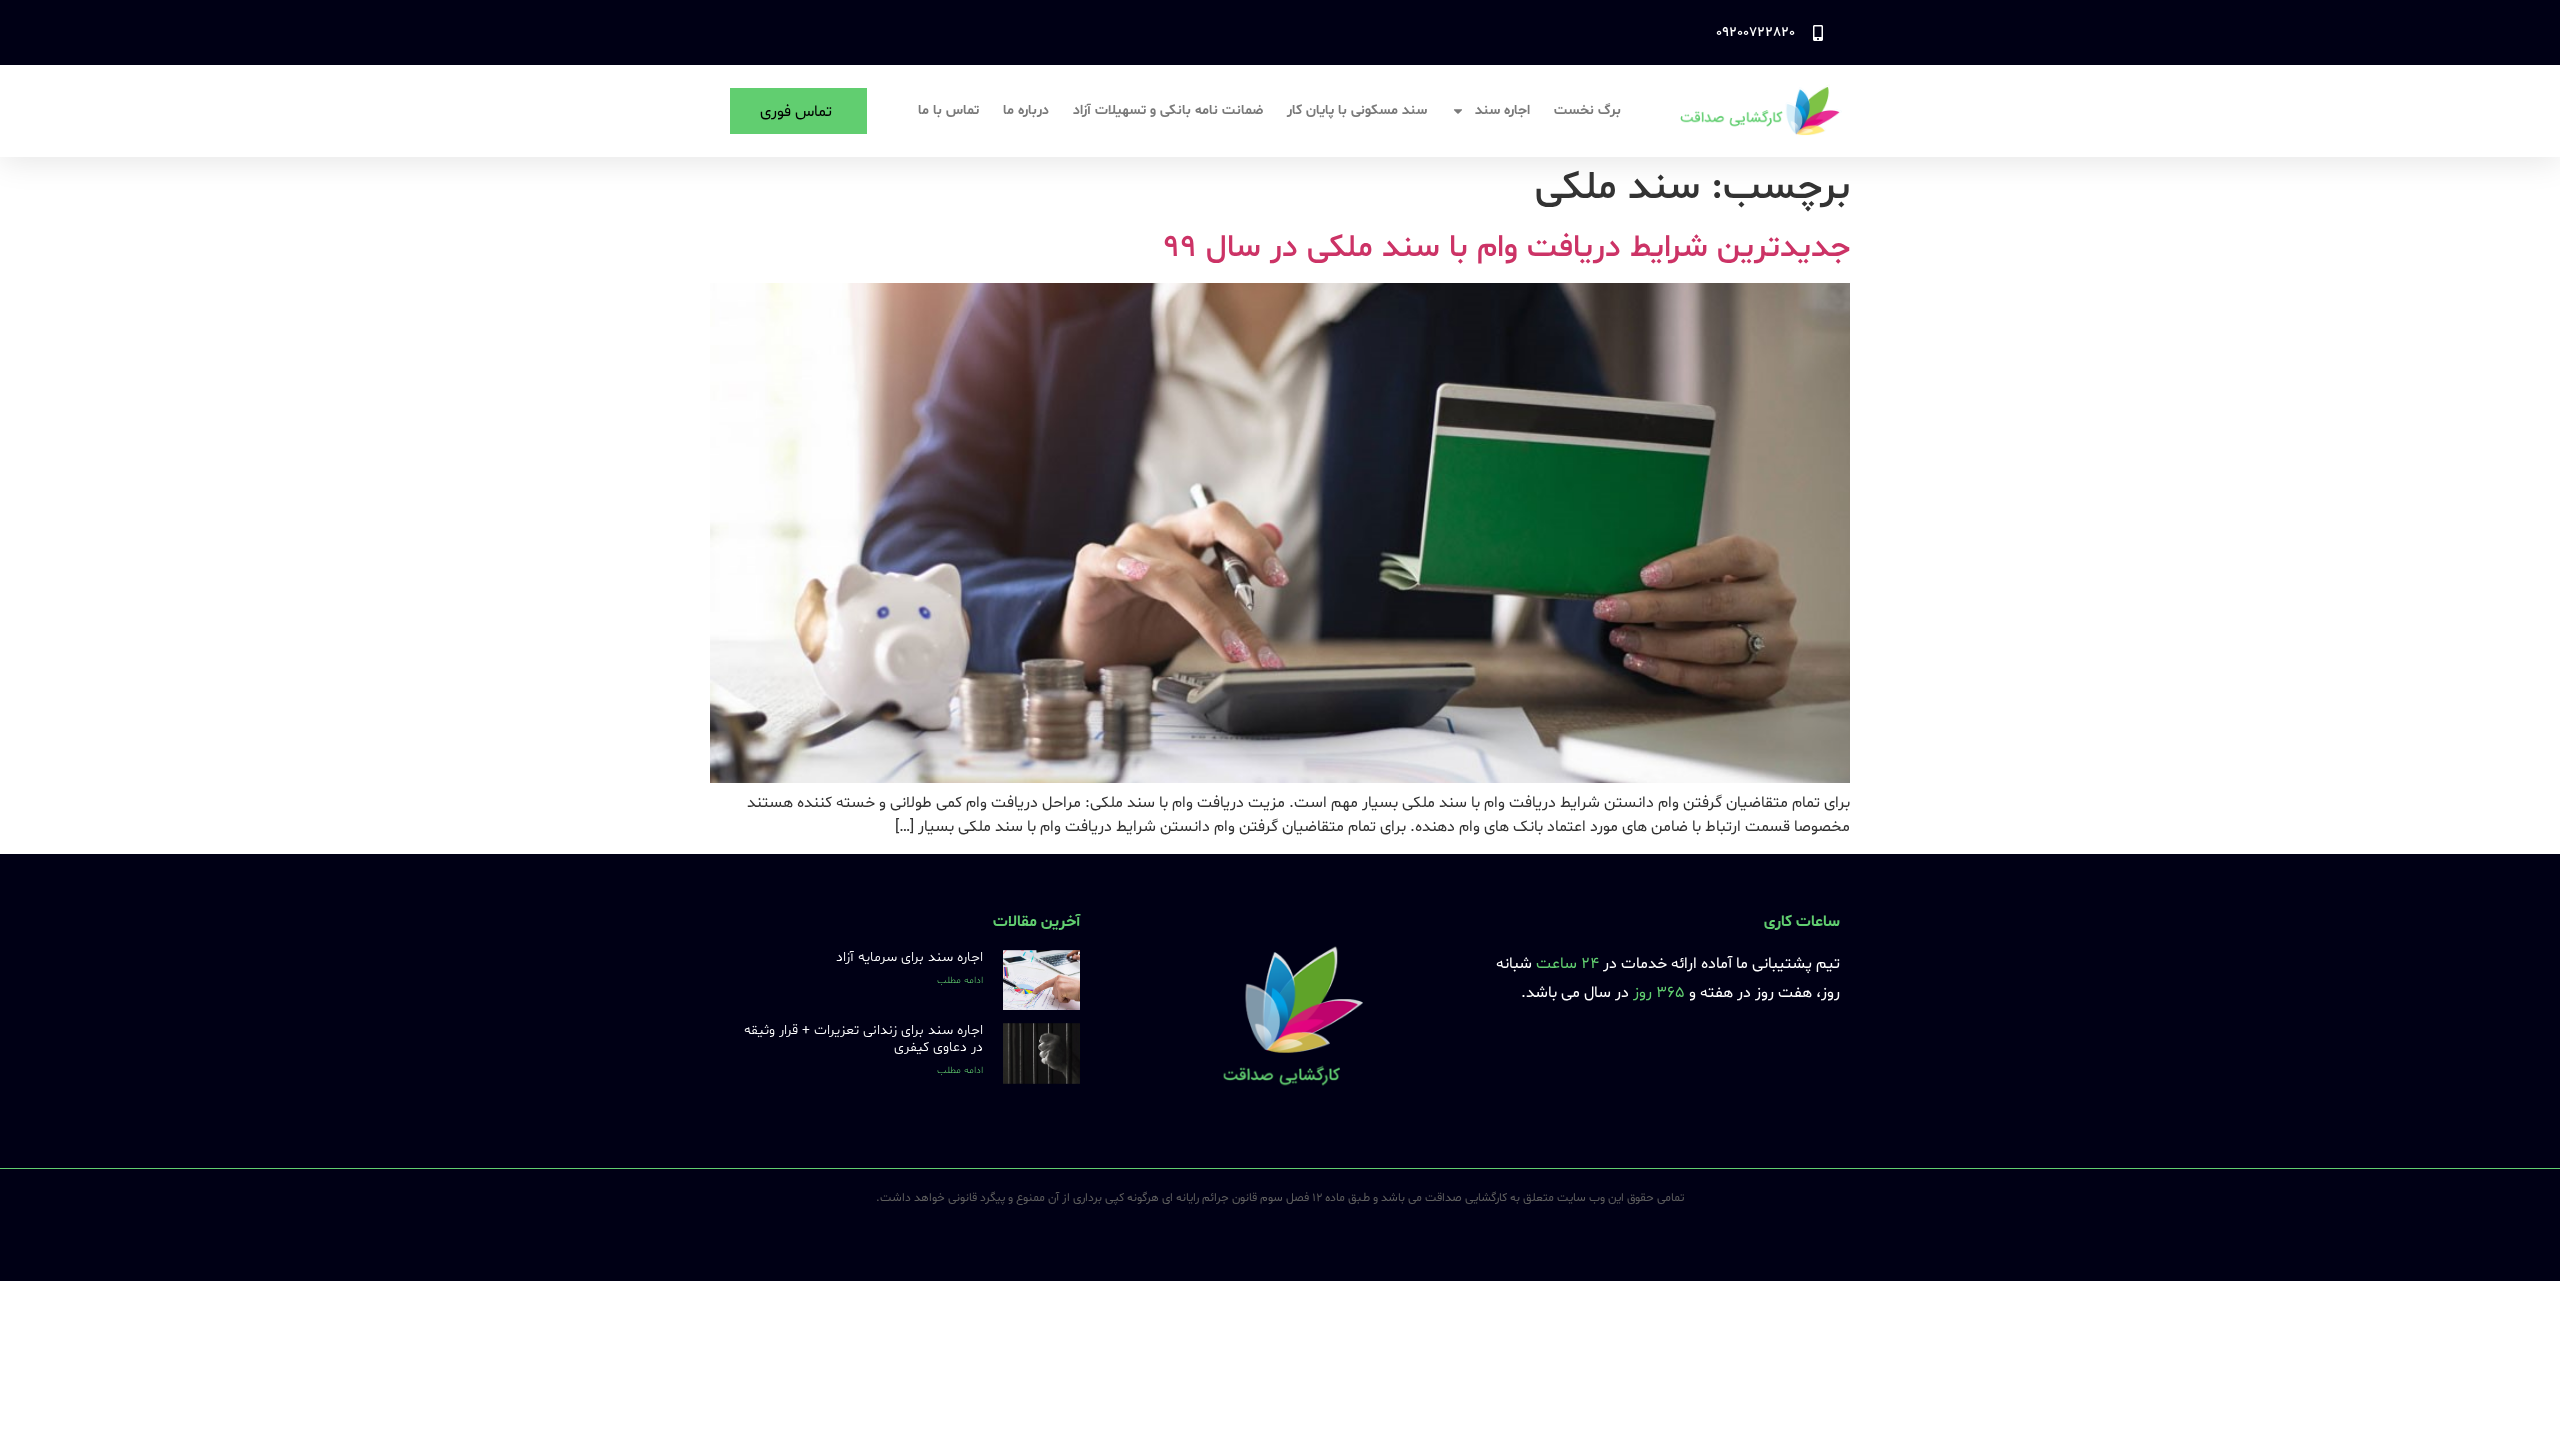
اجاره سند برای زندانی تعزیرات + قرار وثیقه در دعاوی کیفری (863, 1039)
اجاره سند (1502, 110)
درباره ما (1026, 110)
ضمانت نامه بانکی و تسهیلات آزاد (1168, 110)
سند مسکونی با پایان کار (1357, 110)
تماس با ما (948, 110)
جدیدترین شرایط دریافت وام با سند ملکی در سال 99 (1506, 248)
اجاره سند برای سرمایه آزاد (909, 957)
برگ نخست (1587, 110)
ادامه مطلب (960, 980)
